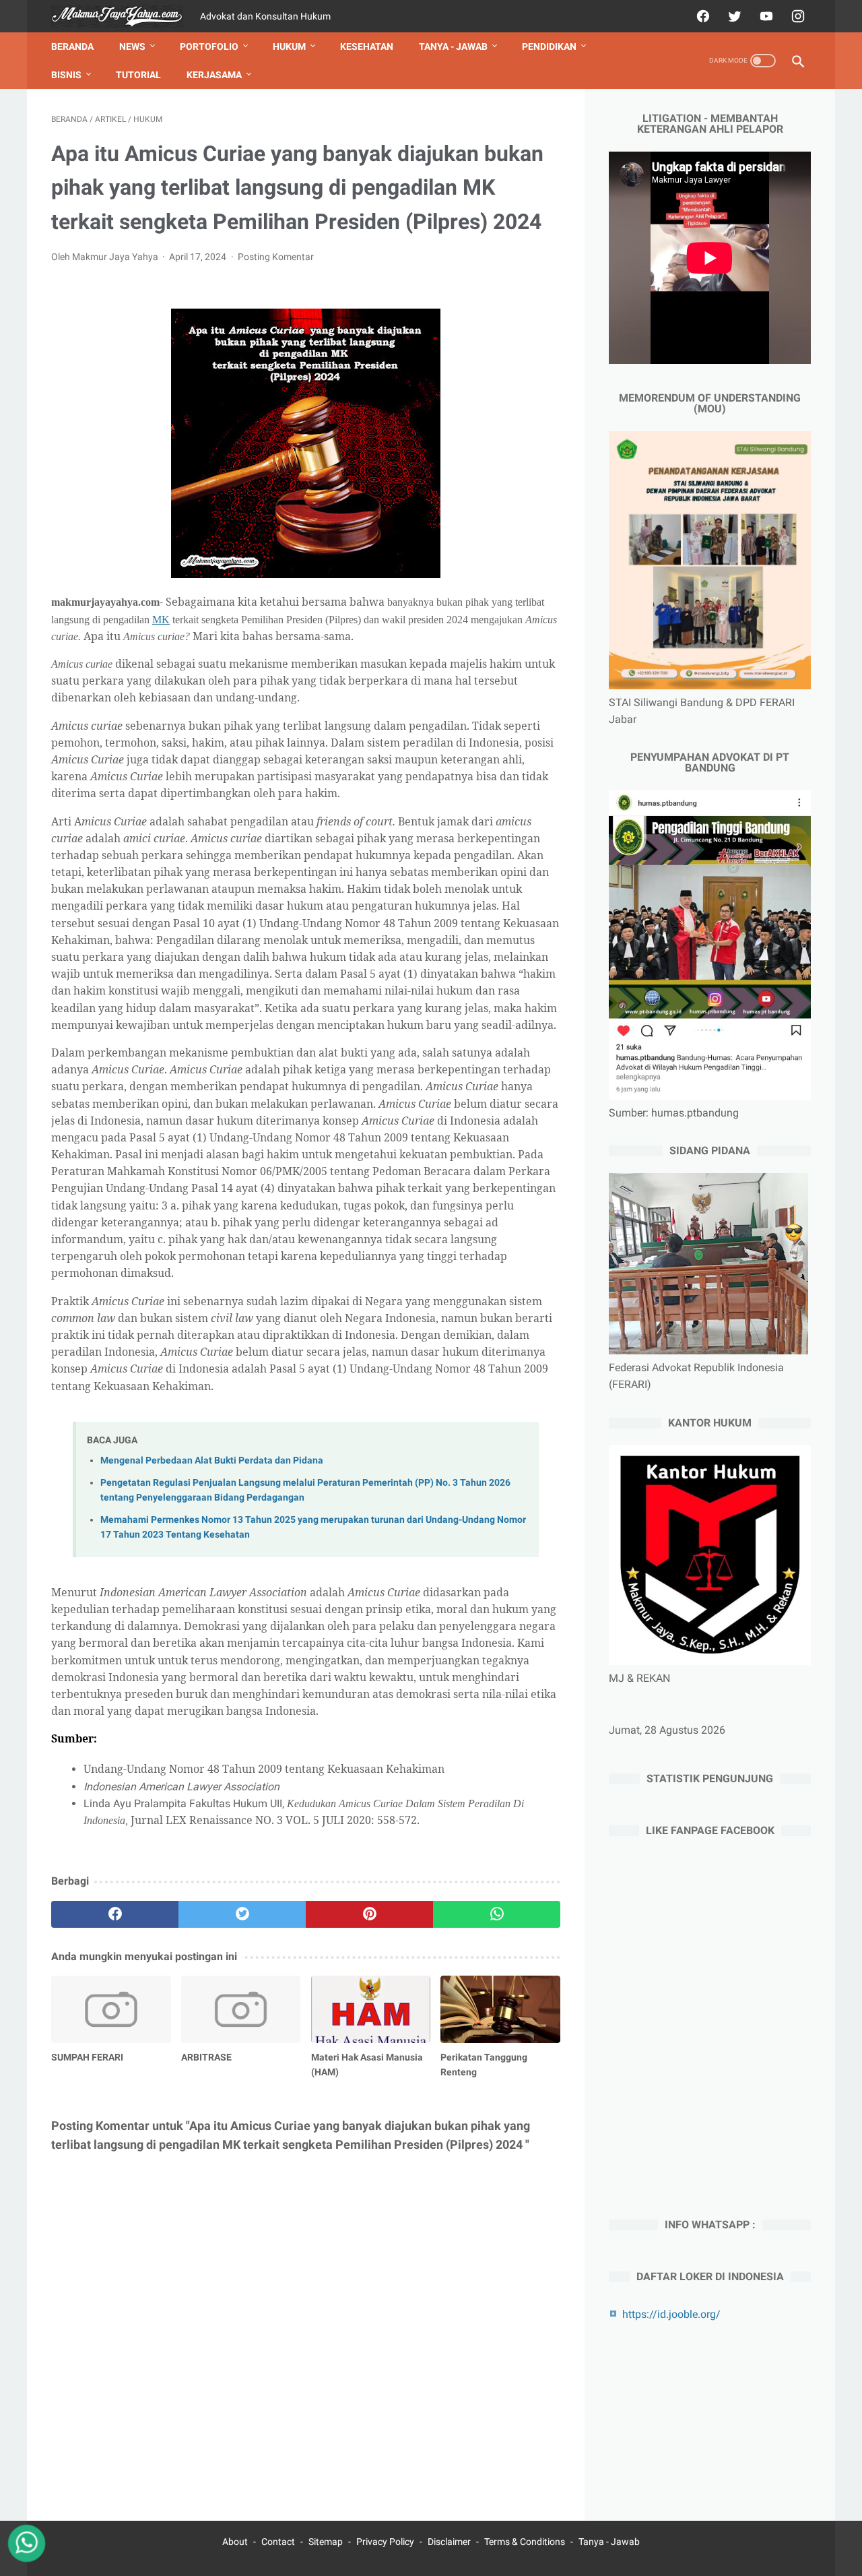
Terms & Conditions (525, 2542)
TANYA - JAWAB (453, 46)
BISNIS (66, 75)
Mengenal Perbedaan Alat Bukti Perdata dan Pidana (212, 1460)
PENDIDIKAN (549, 46)
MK (161, 620)
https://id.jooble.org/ (671, 2314)
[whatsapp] (497, 1914)
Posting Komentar (276, 257)
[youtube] (765, 16)
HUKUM (289, 46)
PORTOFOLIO (209, 46)
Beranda (72, 46)
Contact (278, 2542)
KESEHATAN (367, 46)
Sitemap (326, 2542)
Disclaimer (449, 2542)
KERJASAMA (214, 75)
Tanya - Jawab (609, 2542)
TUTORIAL (138, 75)
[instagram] (796, 16)
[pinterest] (369, 1914)
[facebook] (701, 16)
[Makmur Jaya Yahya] (126, 17)
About (235, 2542)
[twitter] (733, 16)
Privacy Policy (385, 2542)
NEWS (132, 46)
